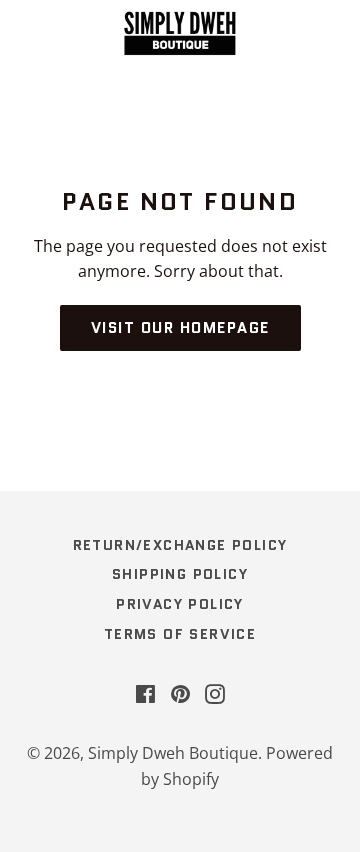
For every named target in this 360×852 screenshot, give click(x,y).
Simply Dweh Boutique (173, 753)
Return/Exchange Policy (180, 545)
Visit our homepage (180, 328)
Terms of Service (180, 634)
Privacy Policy (180, 604)
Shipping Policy (180, 574)
